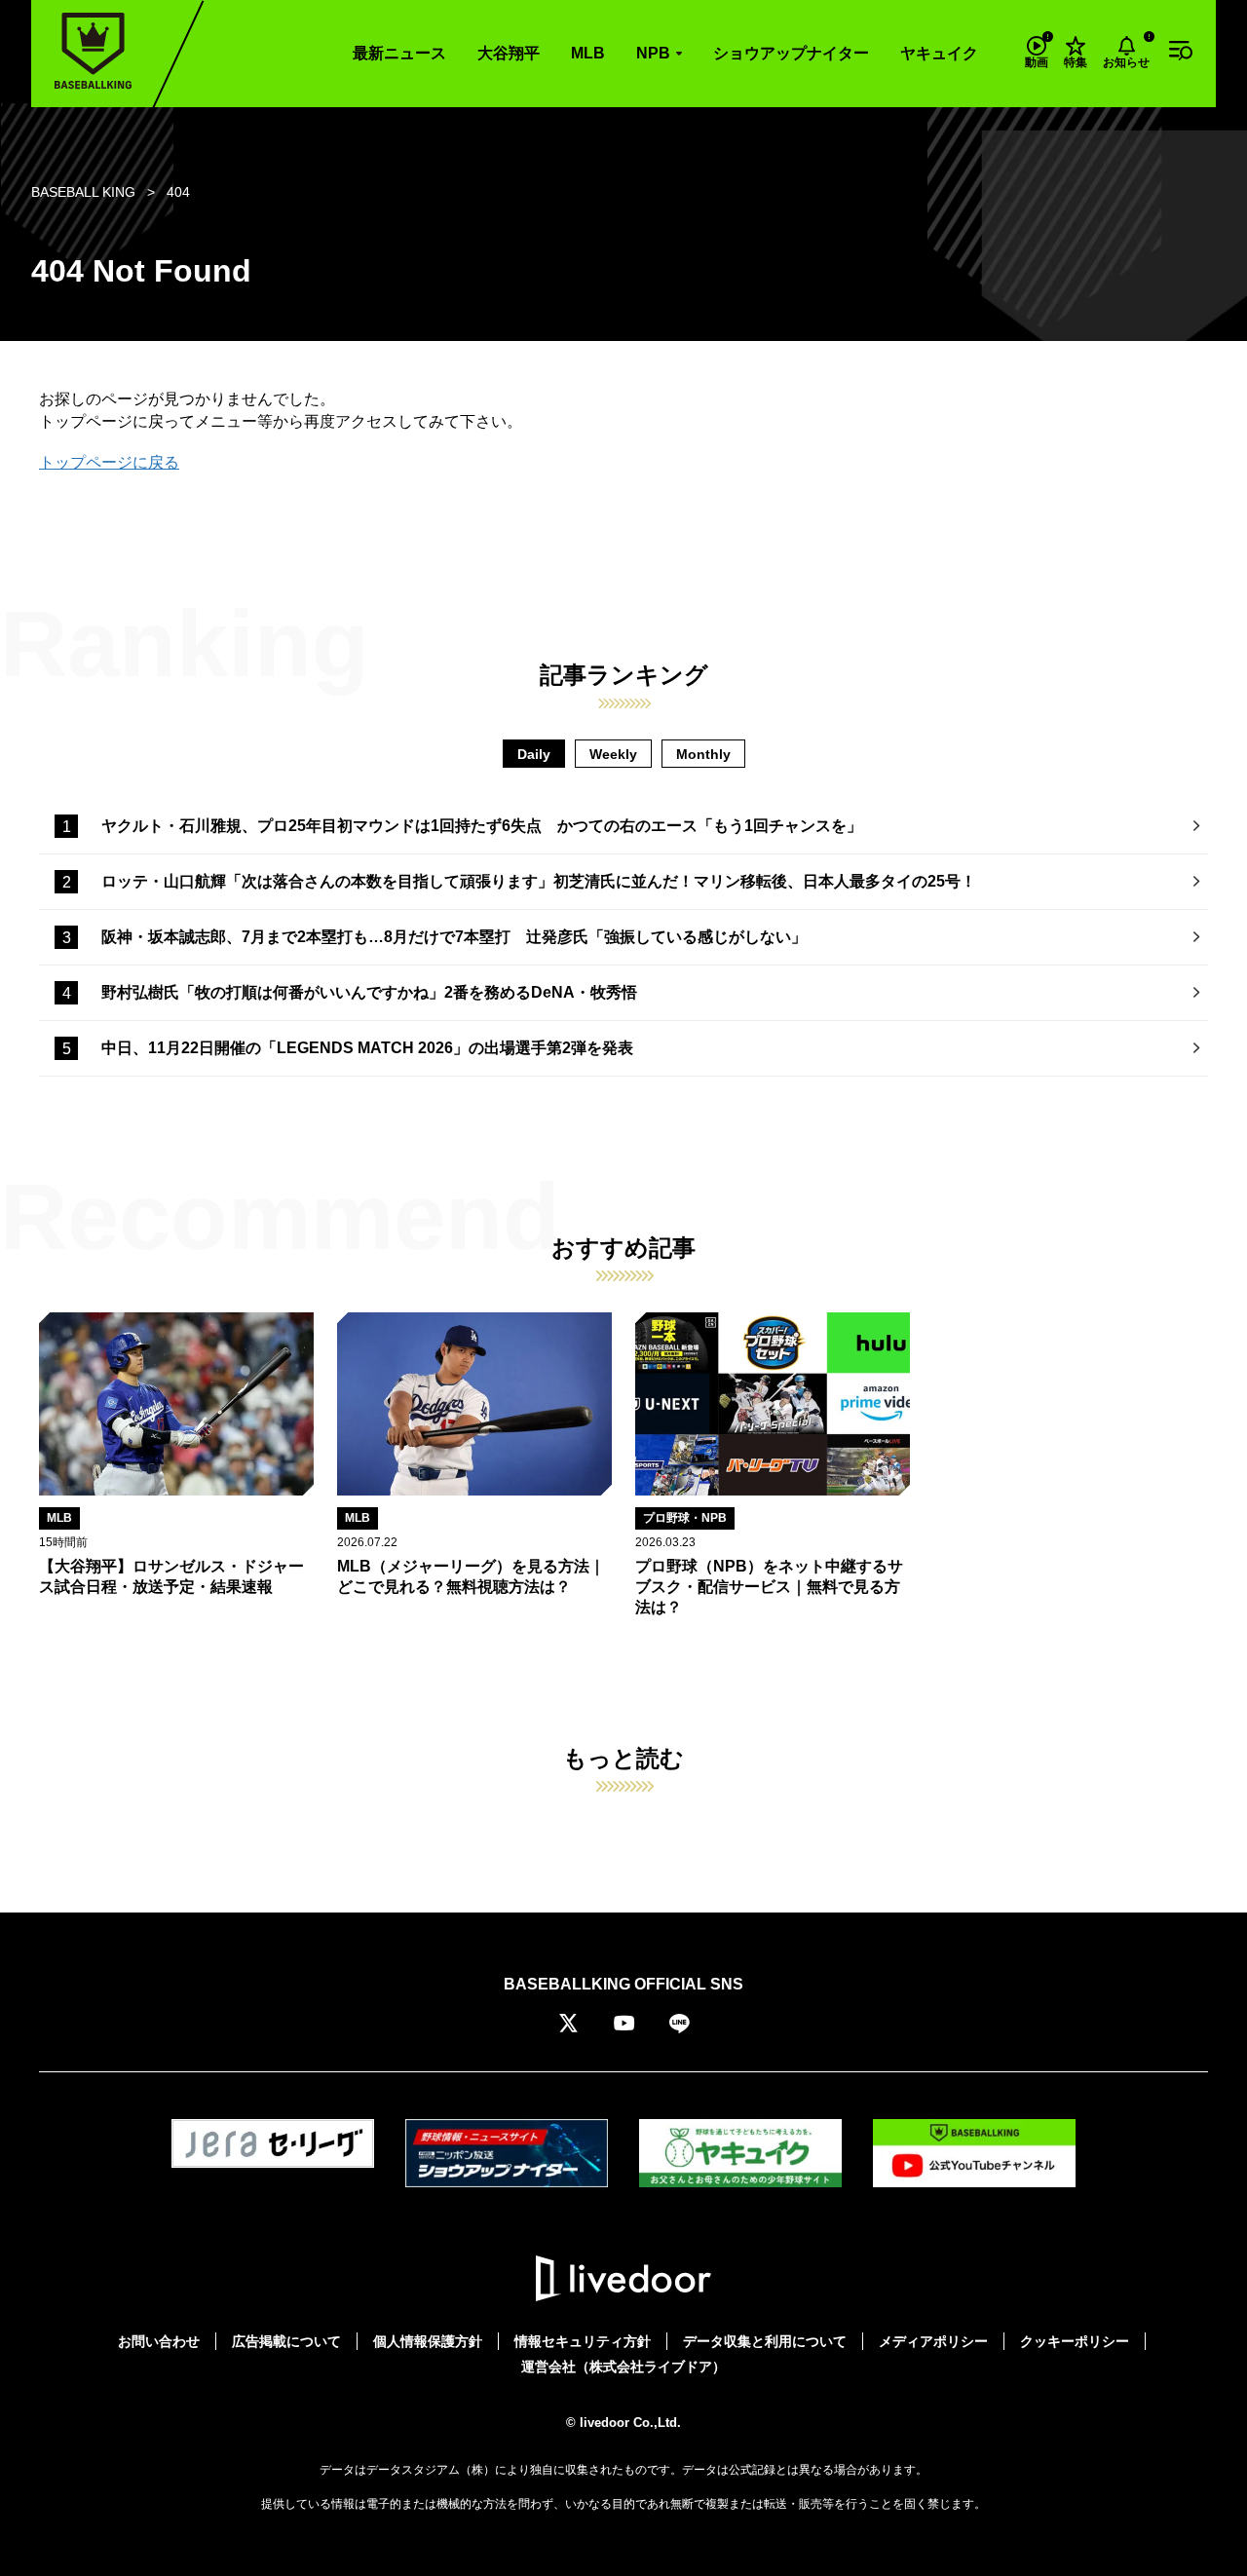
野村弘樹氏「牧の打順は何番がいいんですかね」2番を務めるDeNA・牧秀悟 (369, 992)
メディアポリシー (933, 2341)
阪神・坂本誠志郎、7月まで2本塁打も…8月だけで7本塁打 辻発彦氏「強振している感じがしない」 (454, 937)
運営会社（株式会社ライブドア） (623, 2367)
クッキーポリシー (1075, 2341)
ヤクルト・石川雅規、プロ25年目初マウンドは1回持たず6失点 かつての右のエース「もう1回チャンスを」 (482, 826)
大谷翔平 (509, 53)
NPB (653, 53)
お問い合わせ (159, 2341)
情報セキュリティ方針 (583, 2341)
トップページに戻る (109, 462)
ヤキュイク (939, 53)
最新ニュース (399, 53)
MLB (588, 53)
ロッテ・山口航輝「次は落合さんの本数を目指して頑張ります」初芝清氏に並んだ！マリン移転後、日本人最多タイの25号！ (539, 881)
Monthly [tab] (703, 754)
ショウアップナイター (791, 53)
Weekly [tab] (613, 754)
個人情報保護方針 (428, 2341)
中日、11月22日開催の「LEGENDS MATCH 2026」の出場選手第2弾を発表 (367, 1048)
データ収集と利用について (765, 2341)
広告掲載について (286, 2341)
